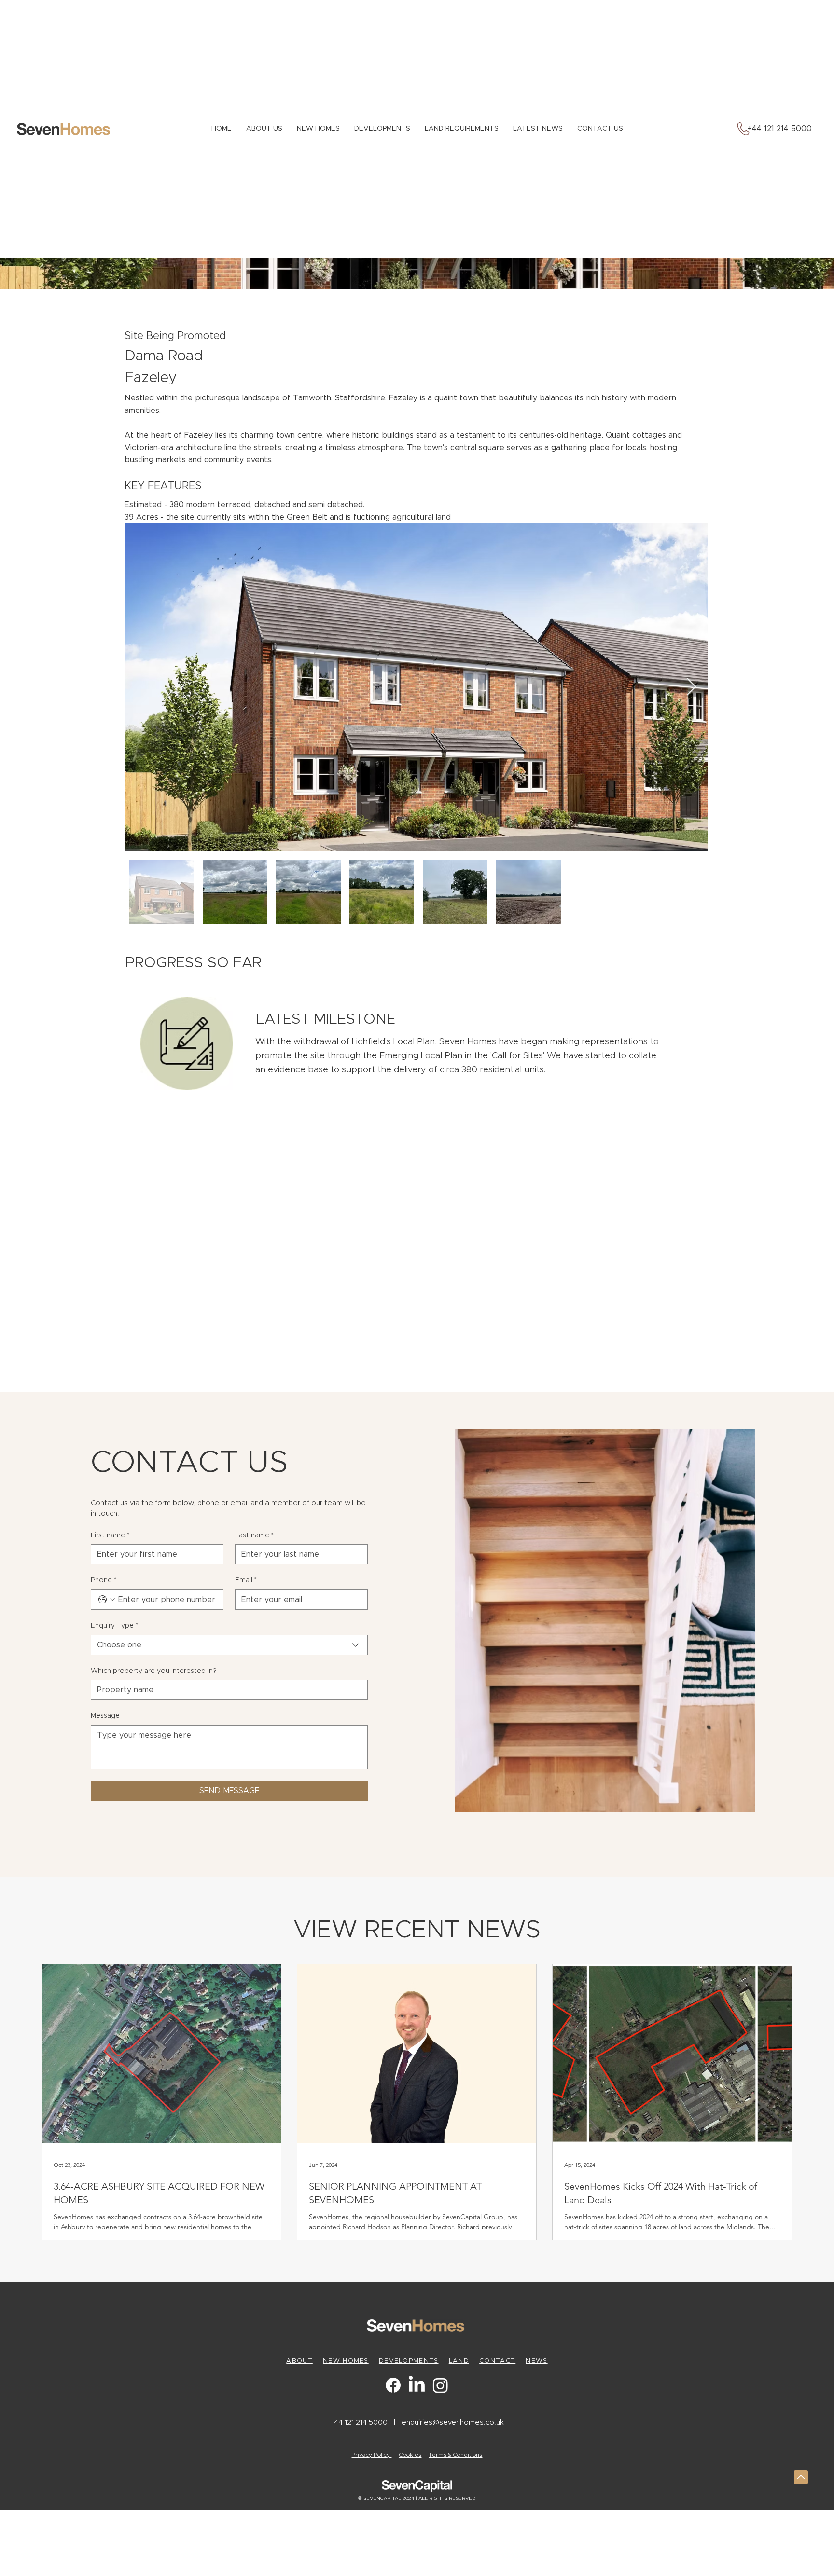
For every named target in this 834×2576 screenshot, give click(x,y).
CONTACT (497, 2361)
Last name (254, 1535)
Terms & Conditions (455, 2455)
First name (110, 1535)
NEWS (536, 2361)
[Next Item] (691, 687)
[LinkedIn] (417, 2385)
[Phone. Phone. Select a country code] (107, 1600)
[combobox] (229, 1645)
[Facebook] (393, 2385)
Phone (104, 1580)
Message (105, 1716)
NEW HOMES (346, 2361)
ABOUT (299, 2361)
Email (246, 1580)
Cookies (410, 2455)
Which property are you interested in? (154, 1671)
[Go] (801, 2477)
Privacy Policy (371, 2455)
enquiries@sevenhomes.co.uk (453, 2422)
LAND (459, 2361)
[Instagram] (440, 2385)
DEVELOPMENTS (409, 2361)
